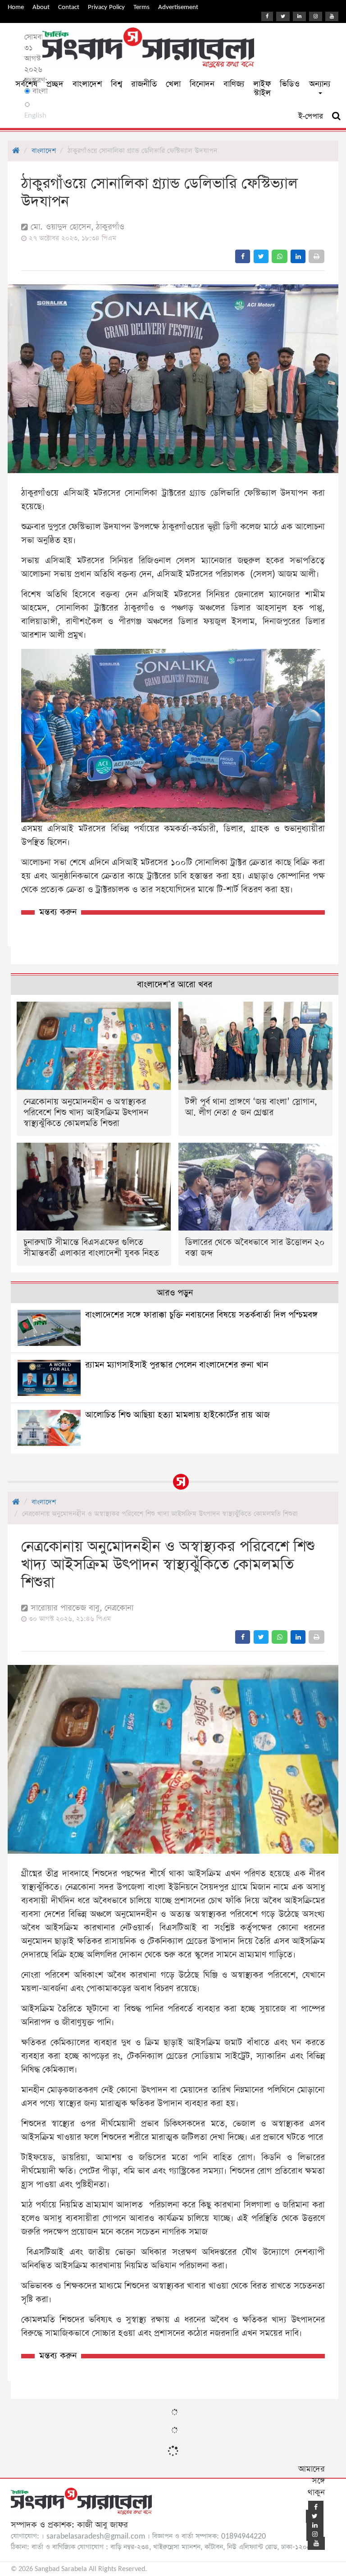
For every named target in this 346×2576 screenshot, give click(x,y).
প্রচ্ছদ (55, 84)
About (41, 7)
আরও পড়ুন (175, 1293)
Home (16, 7)
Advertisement (178, 7)
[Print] (316, 256)
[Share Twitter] (261, 256)
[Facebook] (267, 16)
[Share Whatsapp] (280, 256)
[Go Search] (336, 116)
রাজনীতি (144, 84)
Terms (141, 7)
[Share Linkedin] (298, 256)
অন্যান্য (320, 84)
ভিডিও (290, 84)
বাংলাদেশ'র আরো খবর (175, 985)
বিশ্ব (116, 84)
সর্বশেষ (26, 84)
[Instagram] (316, 16)
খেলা (173, 84)
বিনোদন (202, 84)
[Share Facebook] (243, 256)
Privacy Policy (106, 7)
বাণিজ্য (234, 84)
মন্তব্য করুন (58, 912)
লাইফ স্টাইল (262, 89)
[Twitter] (283, 16)
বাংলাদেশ (87, 84)
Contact (69, 7)
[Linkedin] (299, 16)
